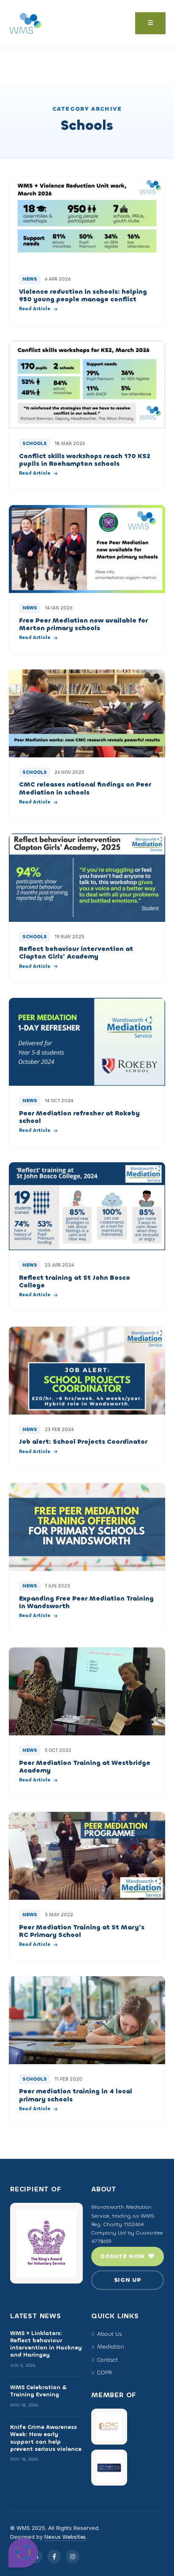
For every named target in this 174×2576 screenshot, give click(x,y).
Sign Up (128, 2280)
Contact (107, 2360)
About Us (110, 2334)
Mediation (111, 2347)
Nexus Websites (65, 2537)
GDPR (105, 2372)
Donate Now (123, 2256)
